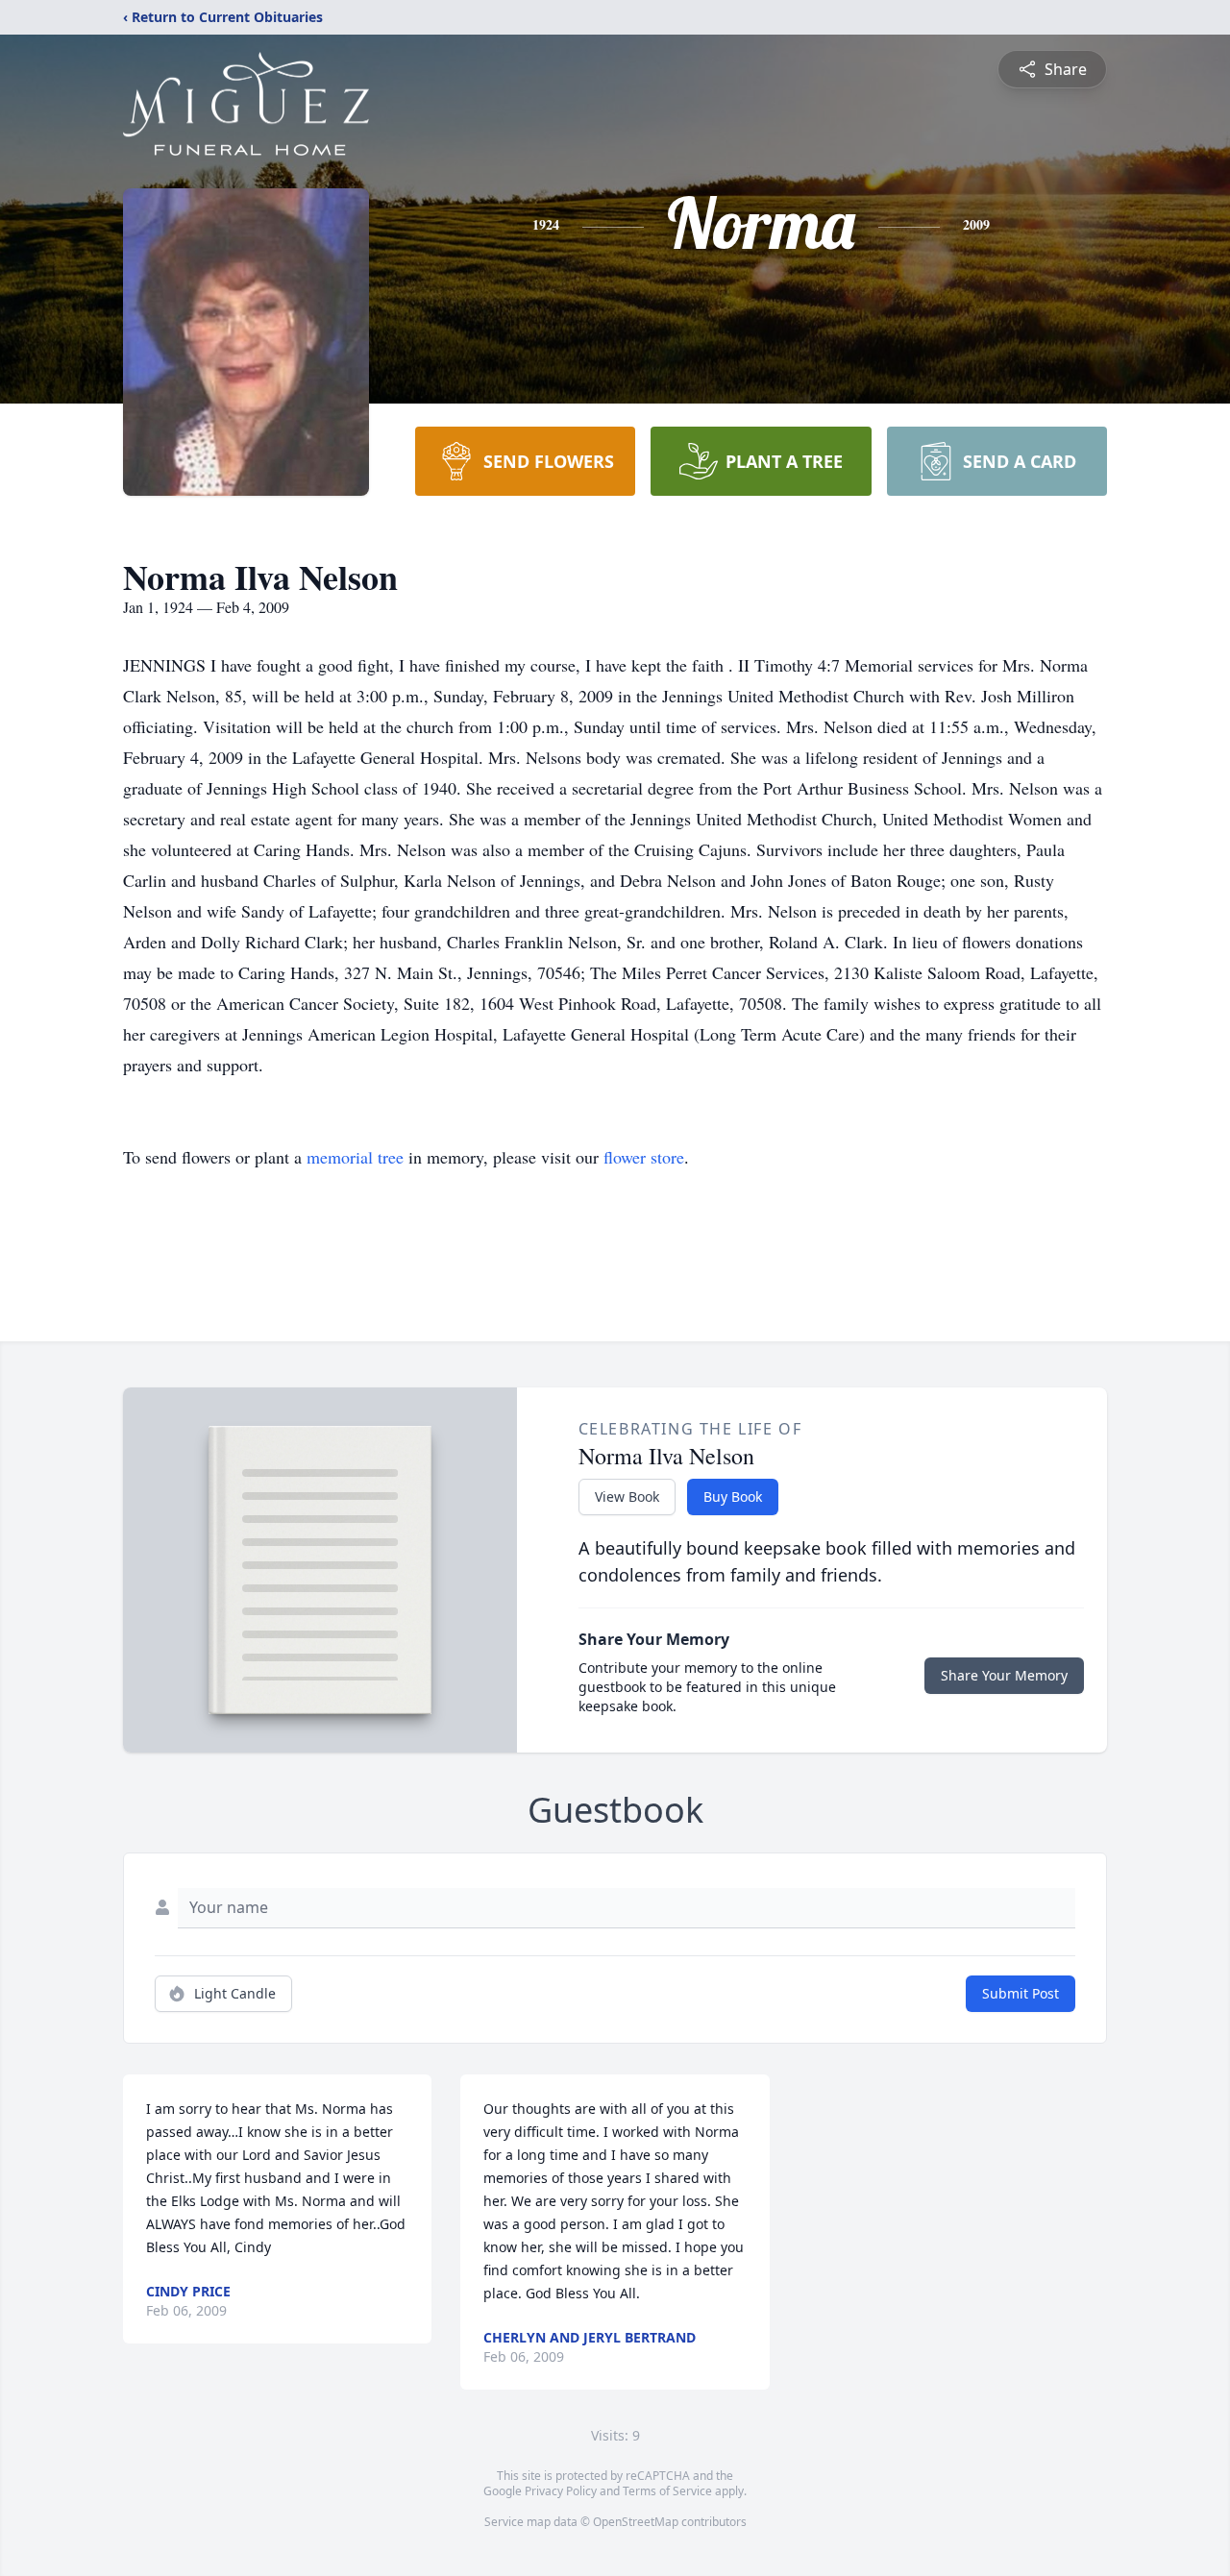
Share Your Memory (1004, 1675)
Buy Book (733, 1497)
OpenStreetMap (636, 2522)
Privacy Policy (561, 2491)
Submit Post (1021, 1993)
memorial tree (355, 1157)
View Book (627, 1497)
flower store (644, 1157)
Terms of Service (667, 2491)
